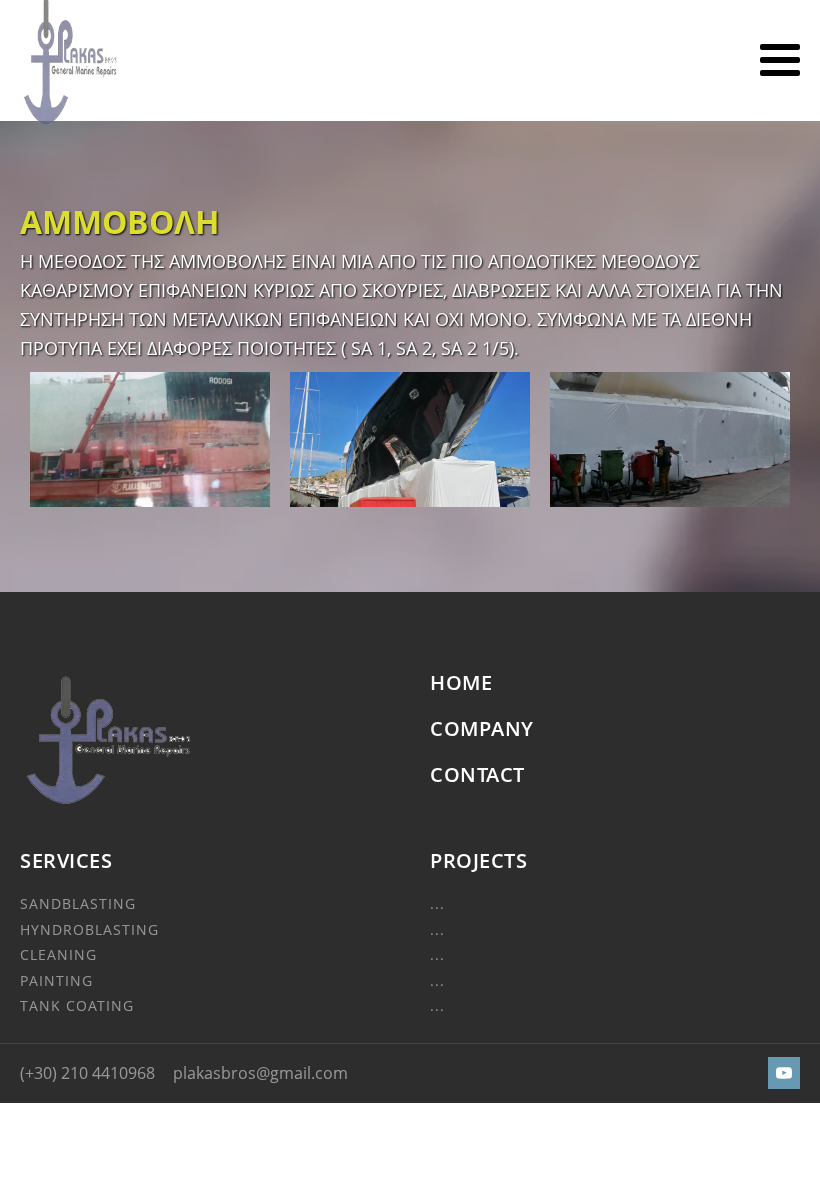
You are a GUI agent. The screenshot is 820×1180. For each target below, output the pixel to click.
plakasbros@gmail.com (260, 1073)
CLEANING (58, 954)
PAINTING (56, 980)
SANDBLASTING (78, 903)
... (437, 903)
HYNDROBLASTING (89, 929)
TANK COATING (77, 1005)
